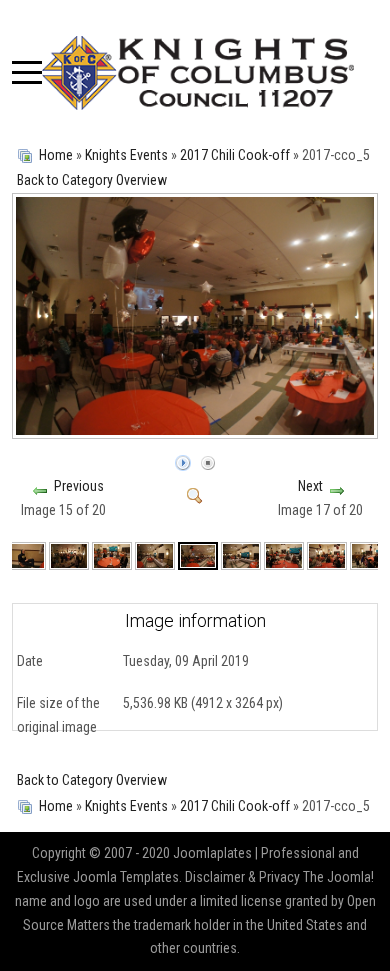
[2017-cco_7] (284, 555)
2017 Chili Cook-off (235, 155)
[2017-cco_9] (370, 555)
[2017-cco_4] (155, 555)
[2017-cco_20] (69, 555)
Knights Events (126, 155)
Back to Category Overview (92, 180)
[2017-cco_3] (112, 555)
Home (56, 155)
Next (310, 486)
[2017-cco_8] (327, 555)
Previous (79, 486)
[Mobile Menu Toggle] (27, 73)
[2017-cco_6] (241, 555)
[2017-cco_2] (25, 555)
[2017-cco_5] (197, 430)
